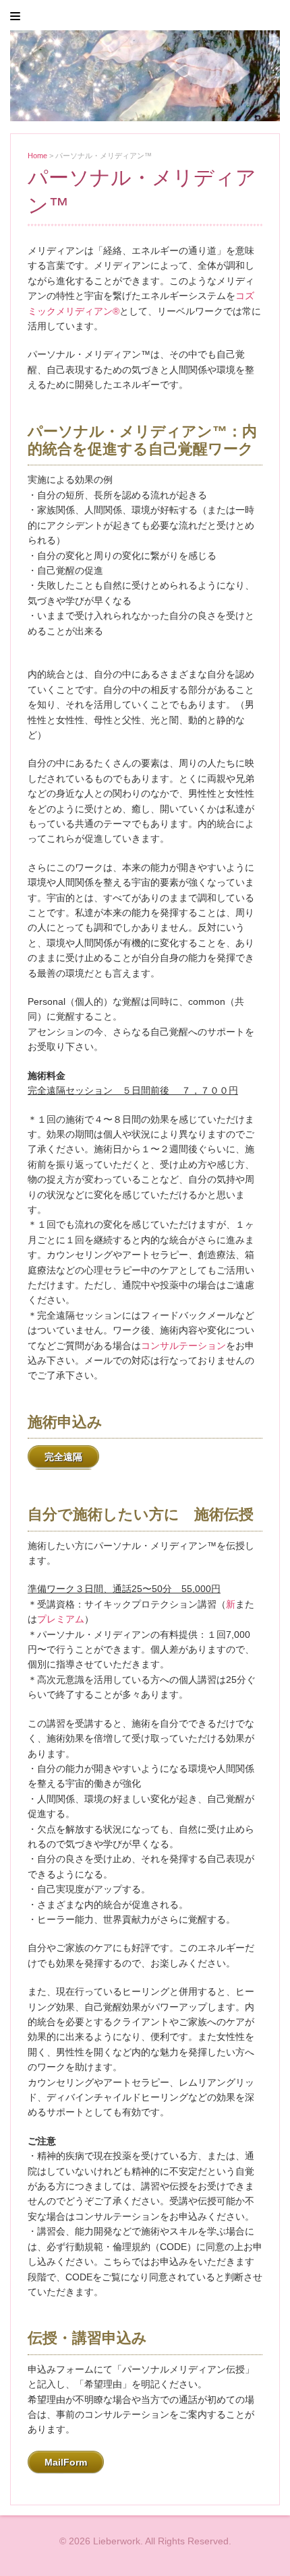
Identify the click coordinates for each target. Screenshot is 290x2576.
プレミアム (61, 1619)
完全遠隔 (63, 1457)
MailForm (66, 2462)
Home (37, 156)
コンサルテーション (183, 1346)
